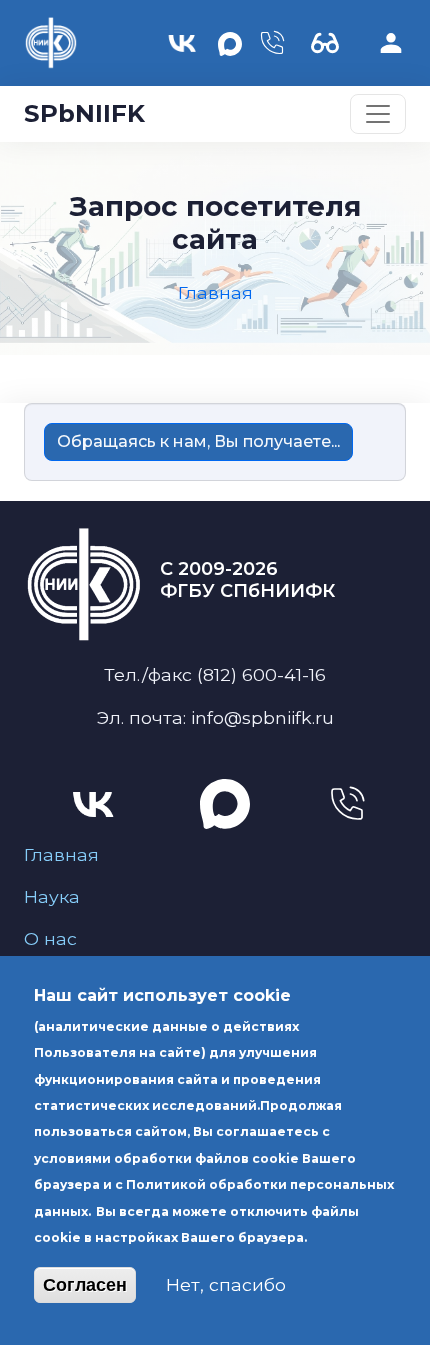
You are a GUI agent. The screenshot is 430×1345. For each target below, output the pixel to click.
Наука (52, 896)
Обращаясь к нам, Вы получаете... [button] (198, 441)
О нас (50, 938)
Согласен (85, 1285)
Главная (61, 854)
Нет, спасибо (226, 1284)
